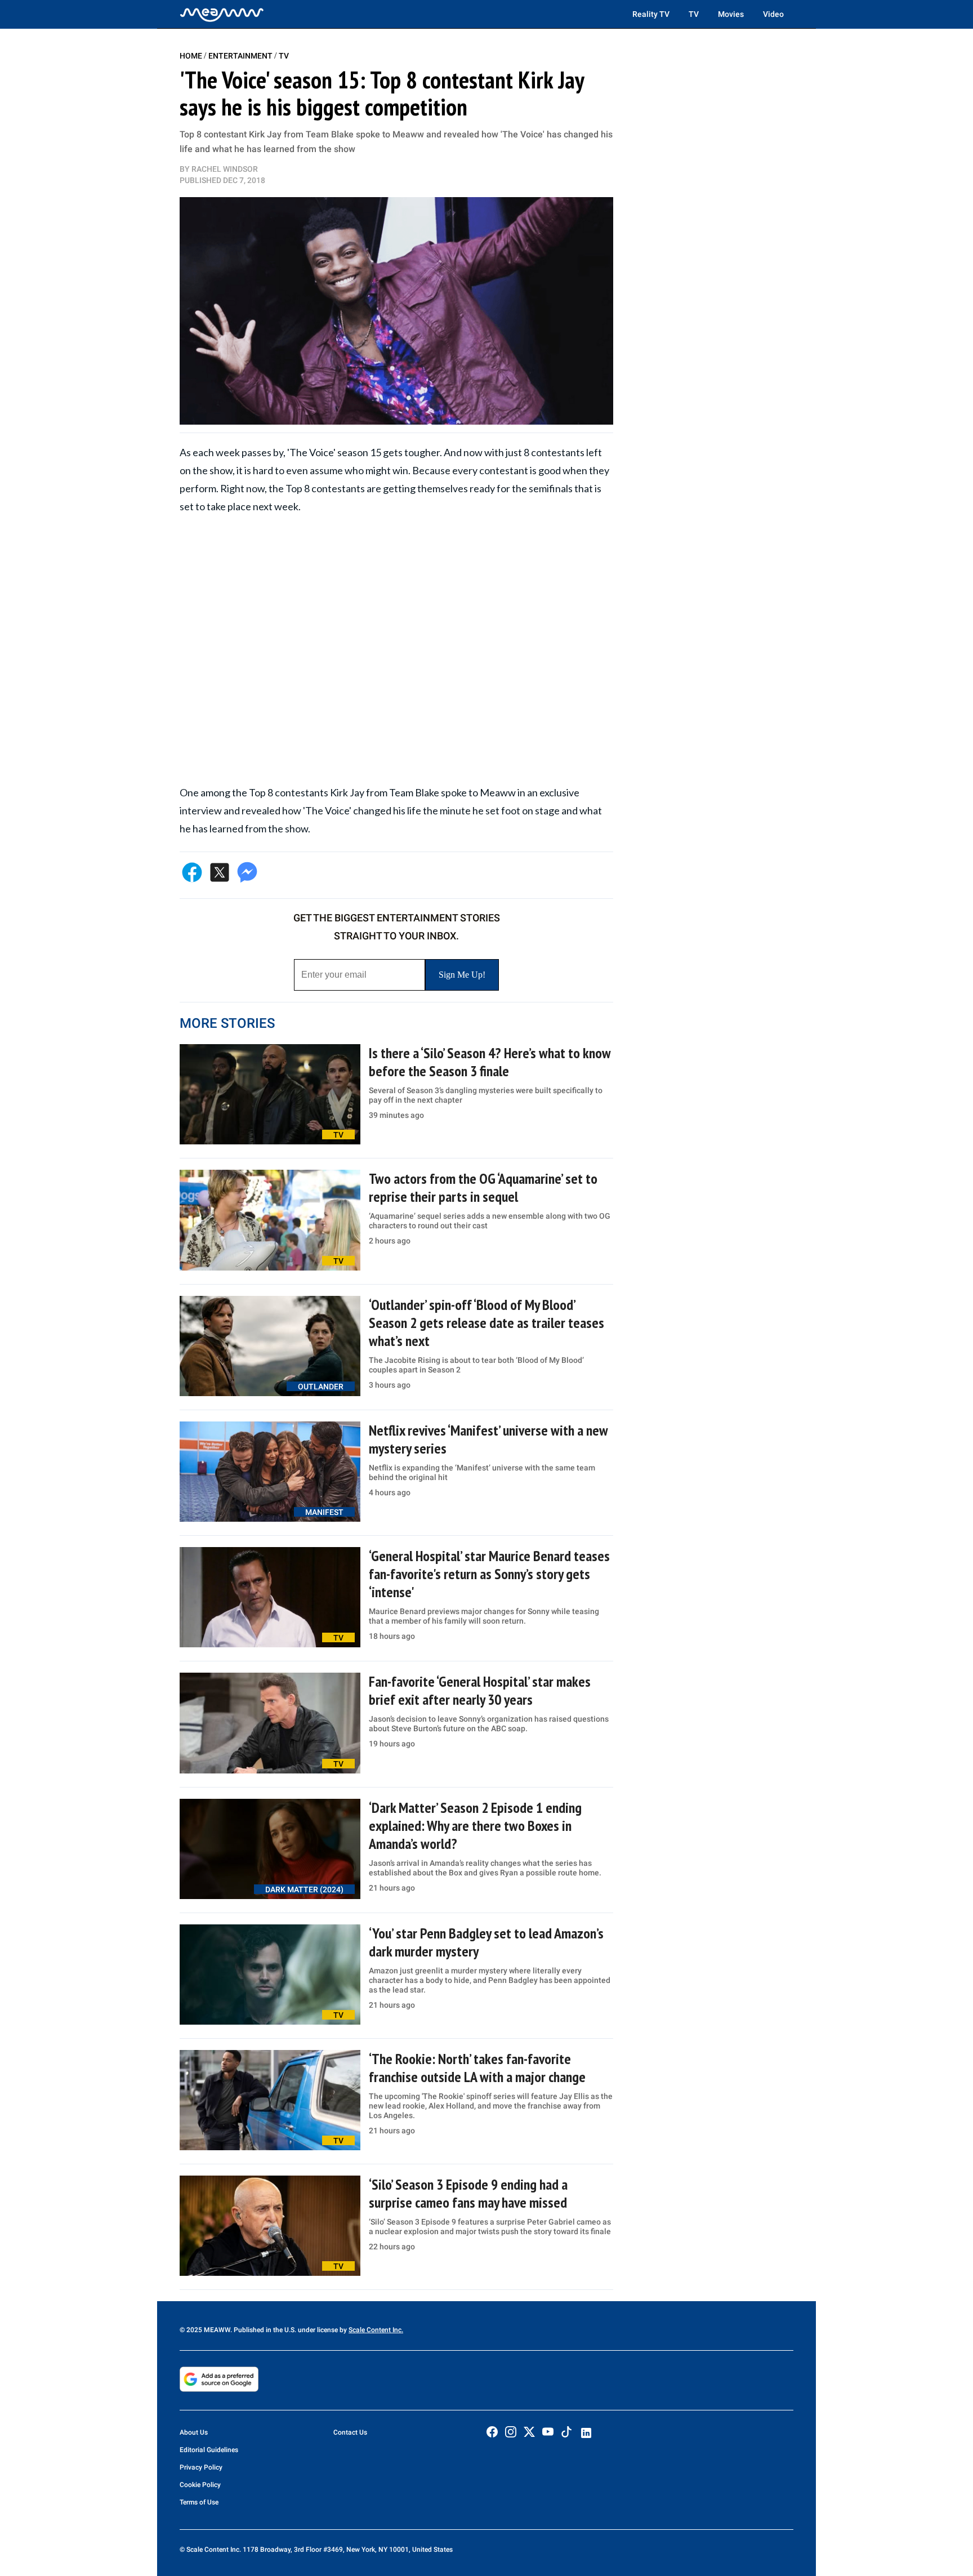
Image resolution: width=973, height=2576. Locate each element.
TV (694, 14)
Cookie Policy (200, 2485)
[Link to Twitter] (529, 2432)
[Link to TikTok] (566, 2434)
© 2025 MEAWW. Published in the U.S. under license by (264, 2330)
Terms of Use (199, 2502)
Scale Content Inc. (376, 2330)
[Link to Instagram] (511, 2432)
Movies (731, 14)
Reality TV (651, 14)
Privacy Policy (201, 2467)
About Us (194, 2432)
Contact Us (350, 2432)
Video (773, 14)
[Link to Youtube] (548, 2432)
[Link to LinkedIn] (586, 2433)
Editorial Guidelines (209, 2450)
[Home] (222, 14)
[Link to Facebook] (492, 2432)
